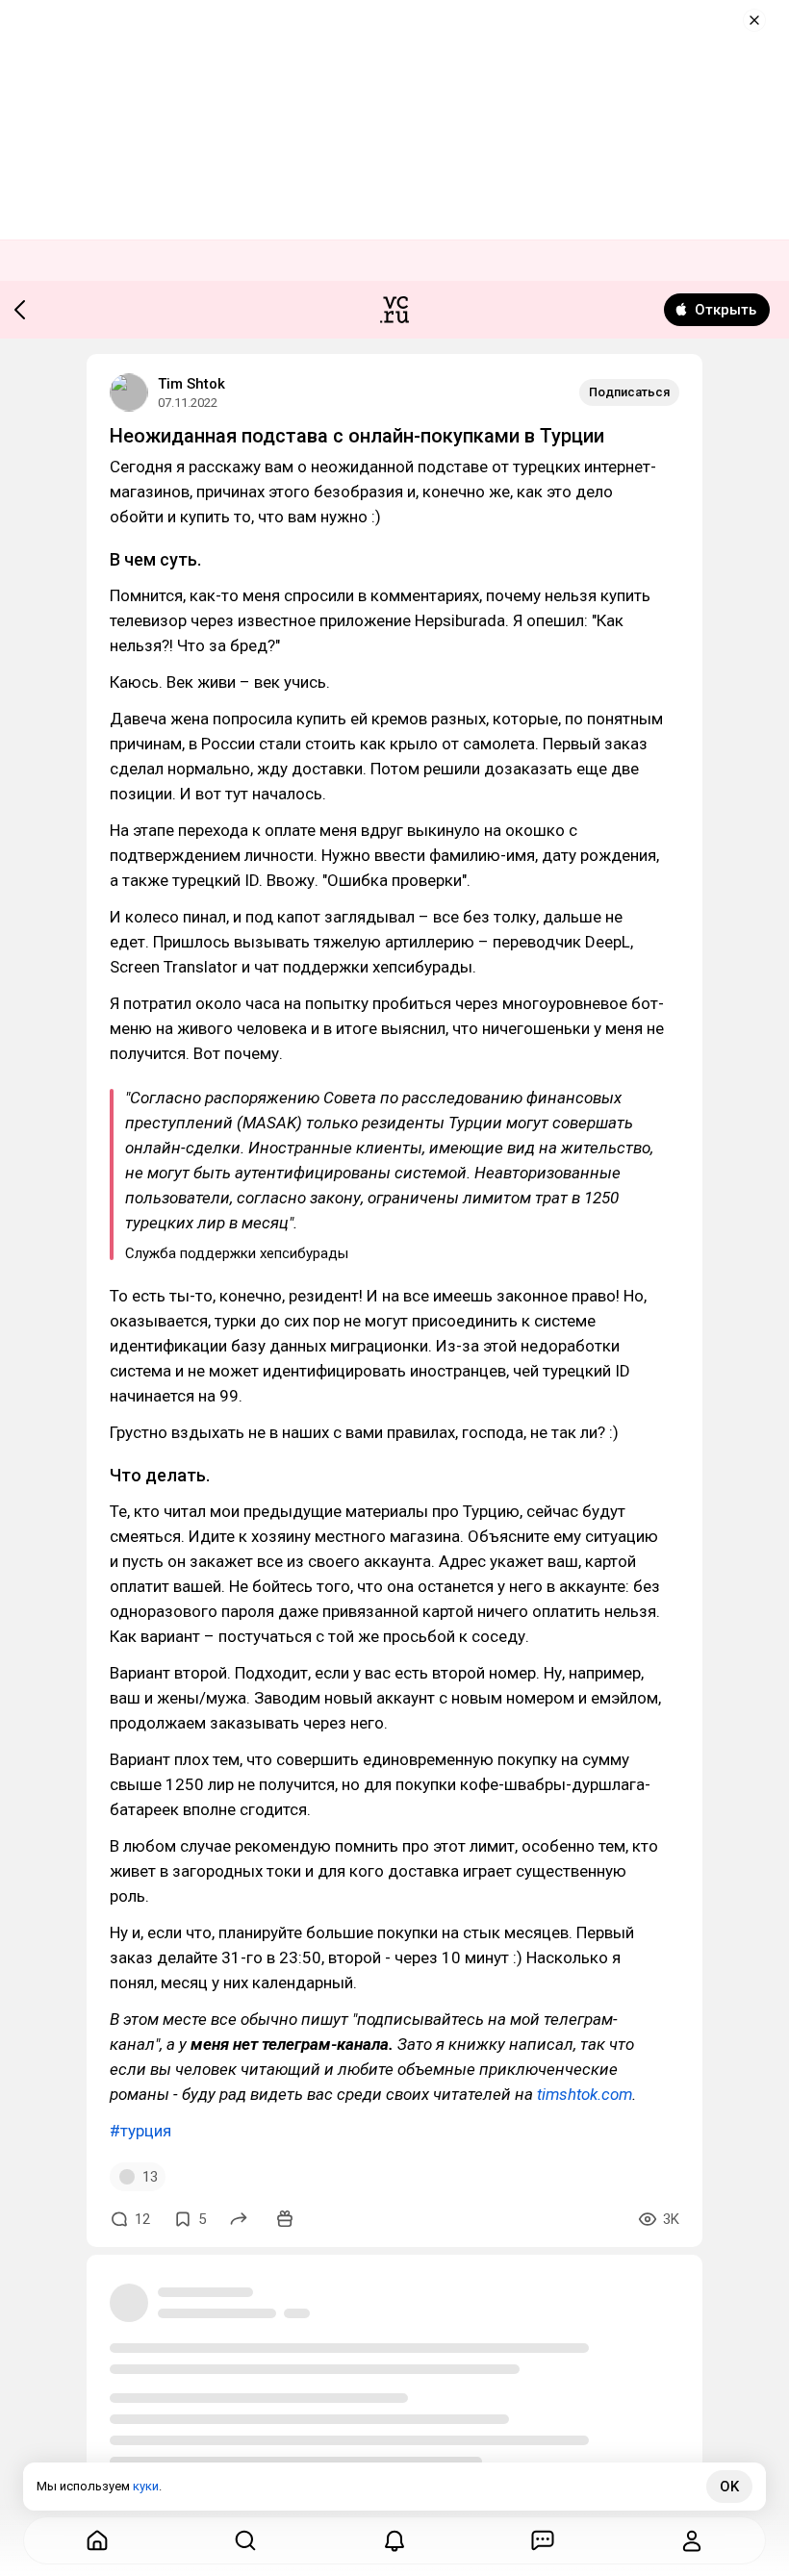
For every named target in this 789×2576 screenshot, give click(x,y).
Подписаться (629, 392)
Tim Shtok (191, 384)
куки (146, 2486)
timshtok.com (585, 2094)
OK (729, 2487)
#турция (140, 2131)
